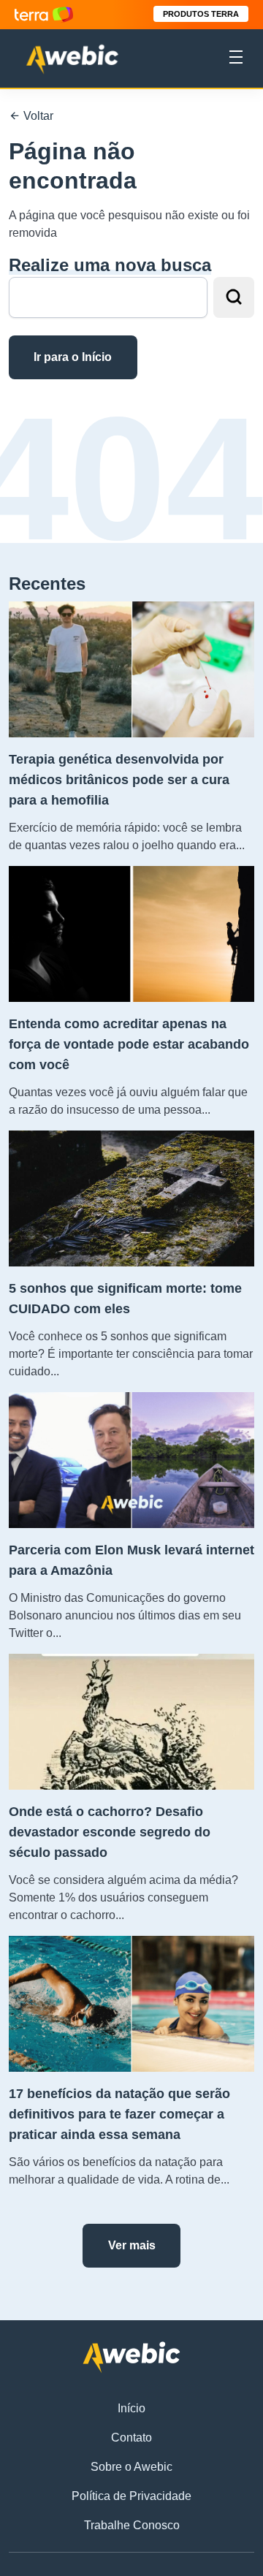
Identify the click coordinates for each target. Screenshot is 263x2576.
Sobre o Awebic (131, 2467)
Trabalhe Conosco (132, 2525)
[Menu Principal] (236, 59)
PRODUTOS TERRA (201, 14)
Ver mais (132, 2245)
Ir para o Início (73, 357)
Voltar (37, 116)
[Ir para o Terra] (44, 14)
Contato (131, 2438)
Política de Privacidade (131, 2496)
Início (131, 2408)
